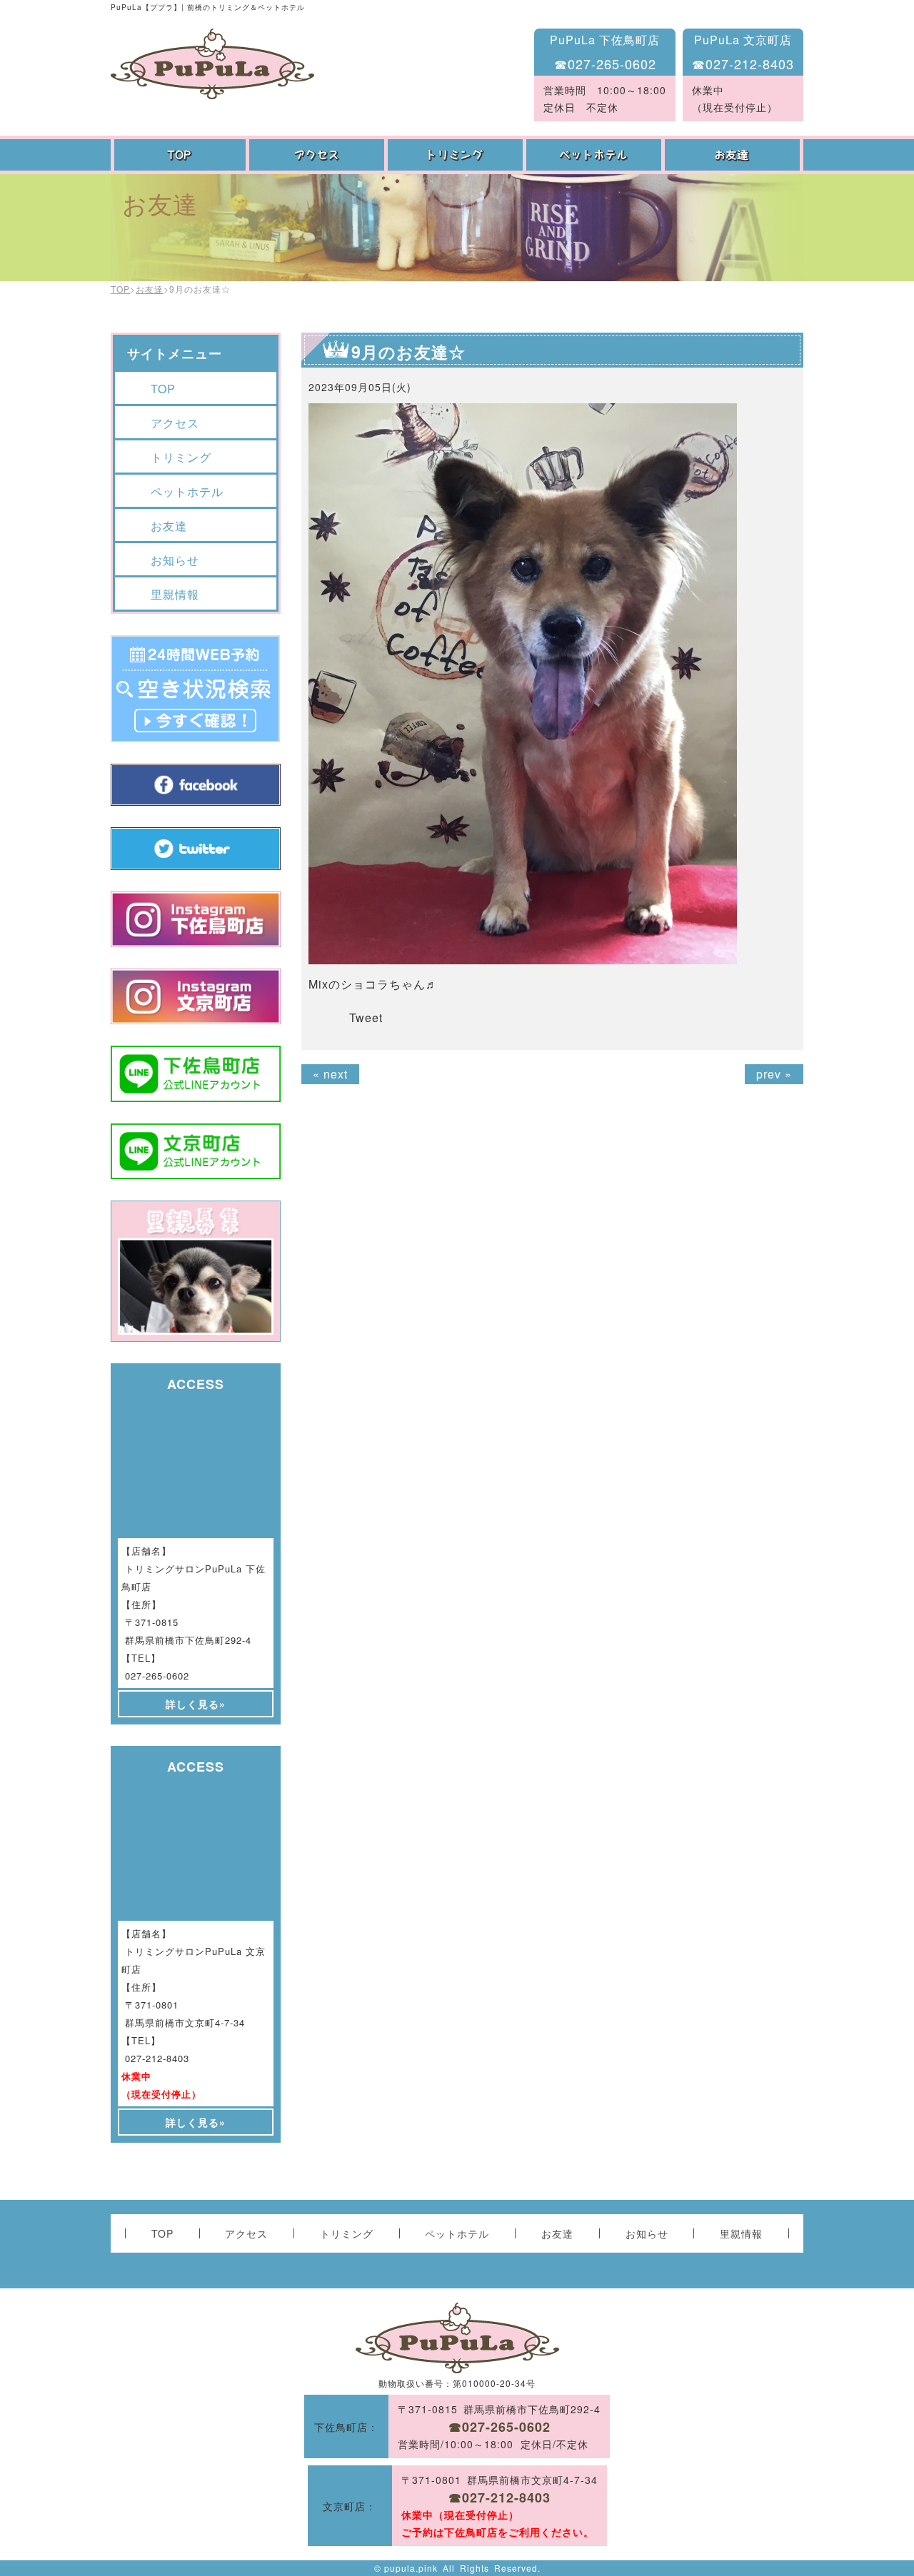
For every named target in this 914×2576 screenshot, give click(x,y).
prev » (774, 1074)
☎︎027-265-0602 (605, 64)
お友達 (734, 155)
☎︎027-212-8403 (743, 64)
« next (330, 1074)
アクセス (318, 155)
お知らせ (175, 560)
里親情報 (175, 594)
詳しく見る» (196, 1704)
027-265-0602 (157, 1676)
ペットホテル (596, 155)
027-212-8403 (157, 2058)
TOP (180, 155)
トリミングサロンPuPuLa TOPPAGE (212, 64)
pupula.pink (411, 2568)
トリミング (457, 155)
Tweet (366, 1017)
